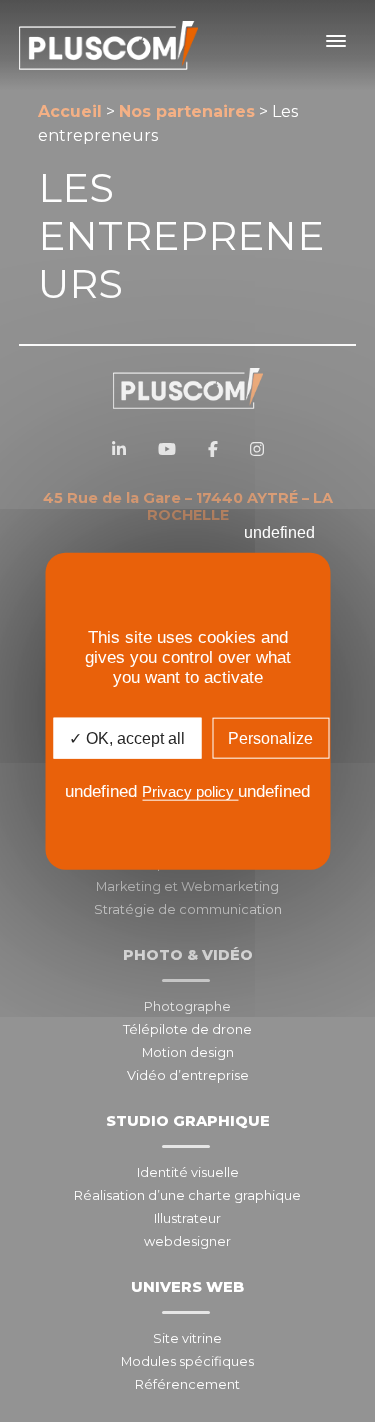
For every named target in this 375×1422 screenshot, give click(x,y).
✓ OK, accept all (127, 738)
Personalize (270, 738)
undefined (279, 532)
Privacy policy (190, 791)
